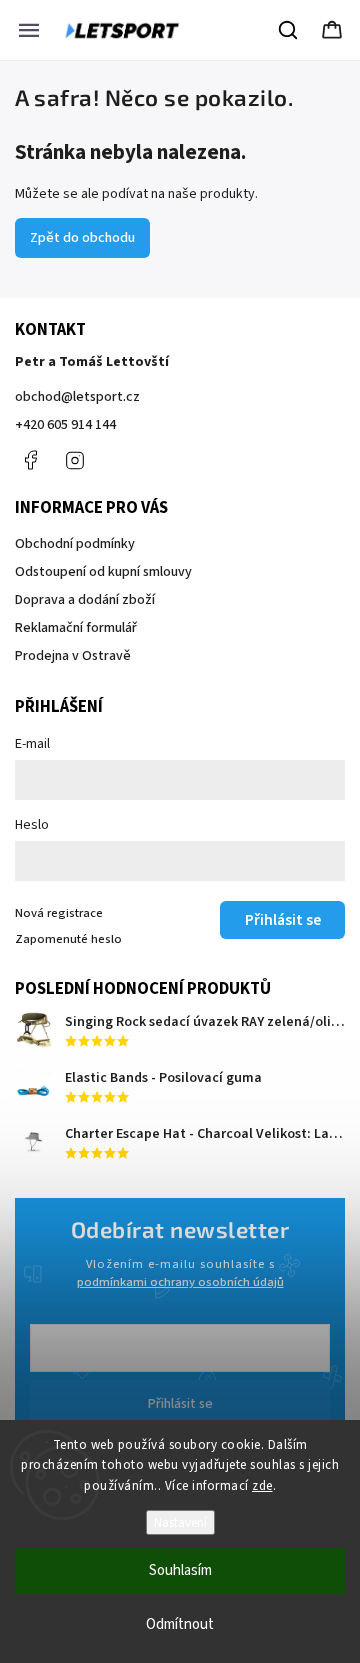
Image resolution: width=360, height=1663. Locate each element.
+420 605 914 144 (65, 425)
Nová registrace (59, 913)
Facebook (30, 460)
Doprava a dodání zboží (85, 600)
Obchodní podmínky (75, 544)
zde (262, 1486)
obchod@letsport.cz (77, 397)
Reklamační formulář (76, 628)
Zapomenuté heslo (68, 939)
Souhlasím (180, 1570)
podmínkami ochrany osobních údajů (180, 1282)
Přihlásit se (180, 1404)
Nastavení (180, 1522)
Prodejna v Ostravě (73, 656)
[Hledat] (289, 30)
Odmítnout (180, 1624)
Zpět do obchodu (82, 238)
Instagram (75, 460)
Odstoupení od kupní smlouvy (103, 572)
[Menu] (29, 30)
